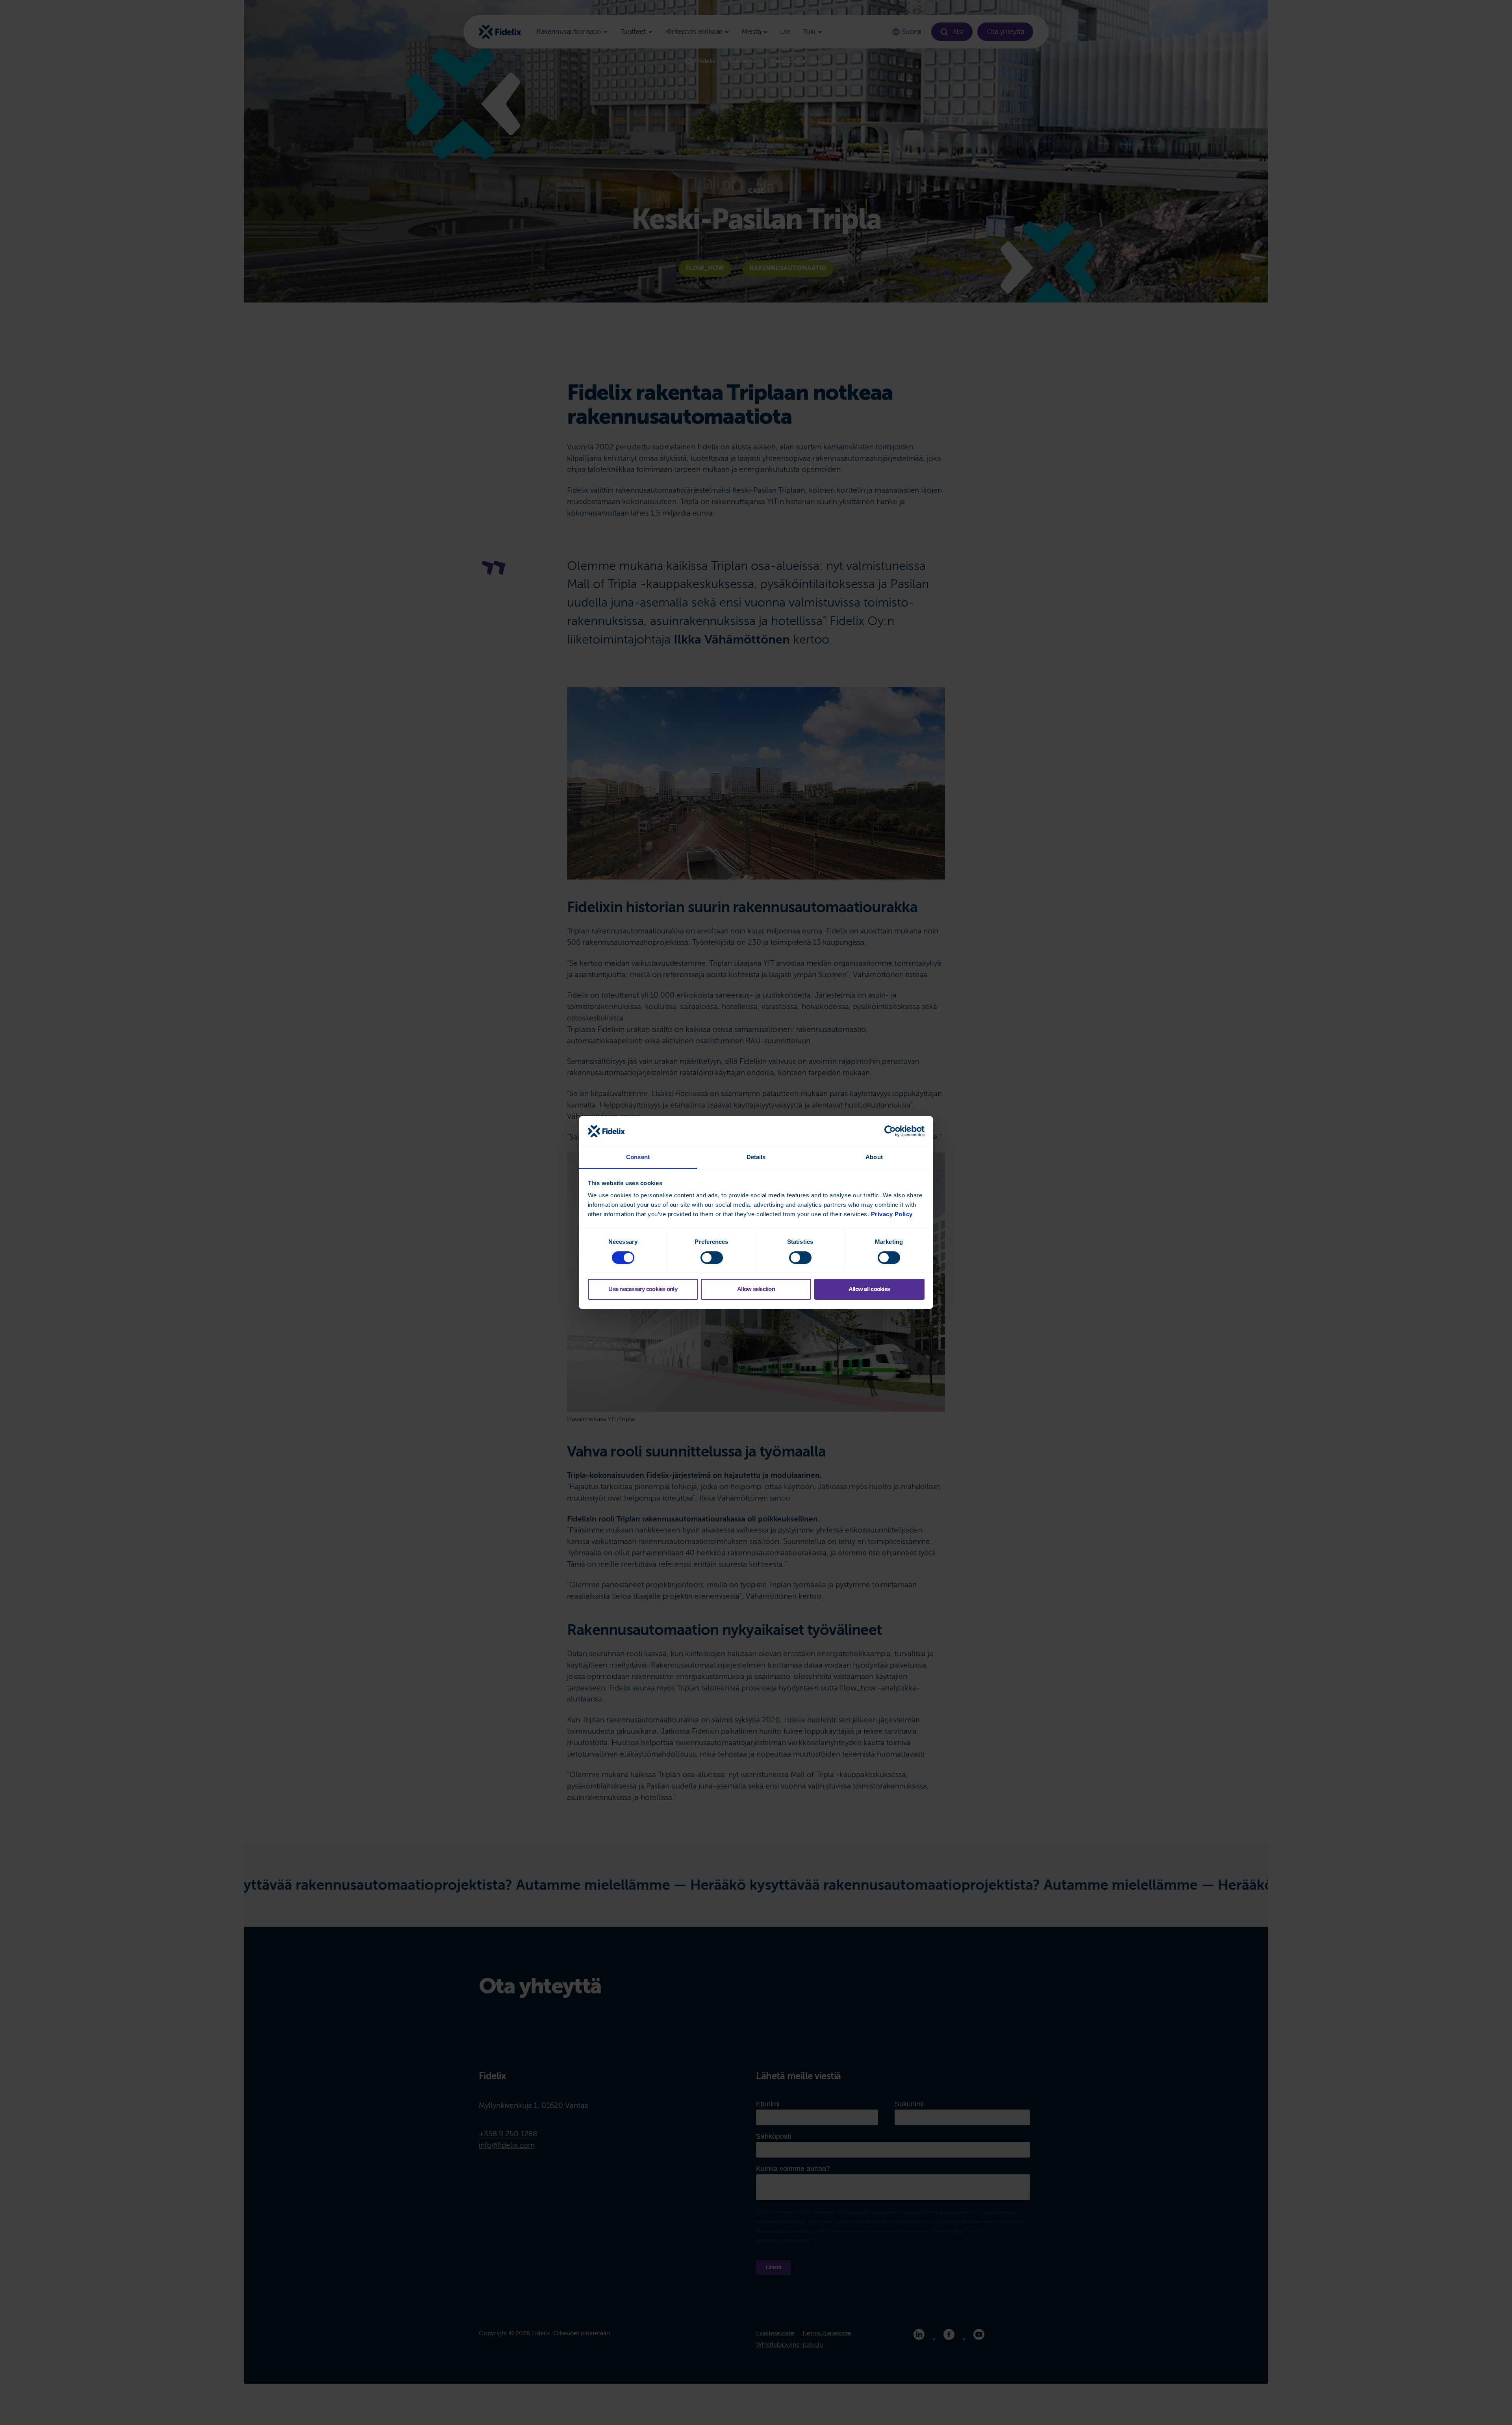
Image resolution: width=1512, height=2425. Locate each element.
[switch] (712, 1258)
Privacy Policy (892, 1214)
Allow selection (756, 1289)
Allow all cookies (869, 1289)
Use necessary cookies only (643, 1289)
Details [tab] (756, 1157)
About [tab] (874, 1157)
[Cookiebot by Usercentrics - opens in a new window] (890, 1131)
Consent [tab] (638, 1157)
